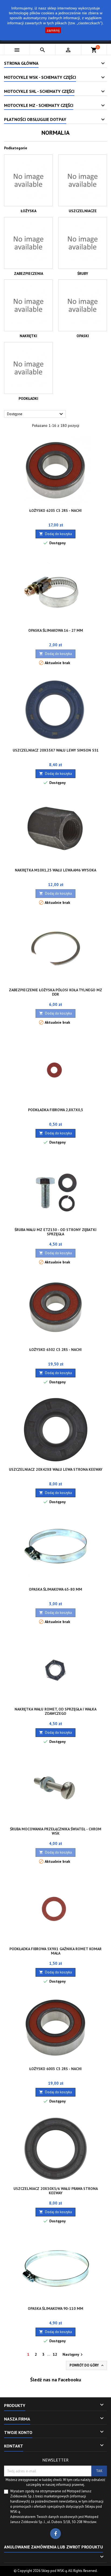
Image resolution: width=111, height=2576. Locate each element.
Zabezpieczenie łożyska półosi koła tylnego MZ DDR (55, 992)
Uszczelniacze (83, 211)
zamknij (53, 30)
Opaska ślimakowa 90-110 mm (55, 2308)
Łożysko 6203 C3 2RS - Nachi (55, 511)
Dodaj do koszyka (55, 534)
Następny (73, 2355)
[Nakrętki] (28, 305)
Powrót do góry (87, 2365)
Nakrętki (28, 336)
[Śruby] (83, 243)
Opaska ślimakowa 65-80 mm (55, 1589)
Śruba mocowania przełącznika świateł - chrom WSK (56, 1831)
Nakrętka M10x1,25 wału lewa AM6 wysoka (55, 870)
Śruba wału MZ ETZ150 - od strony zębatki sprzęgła (55, 1232)
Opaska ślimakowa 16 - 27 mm (56, 630)
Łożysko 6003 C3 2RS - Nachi (55, 2069)
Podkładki (28, 398)
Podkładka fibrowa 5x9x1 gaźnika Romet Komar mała (55, 1951)
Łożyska (29, 211)
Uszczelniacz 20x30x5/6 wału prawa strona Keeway (56, 2191)
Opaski (83, 336)
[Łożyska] (28, 180)
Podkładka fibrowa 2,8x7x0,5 (55, 1110)
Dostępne (36, 414)
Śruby (83, 273)
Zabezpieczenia (29, 273)
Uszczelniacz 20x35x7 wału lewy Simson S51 (56, 750)
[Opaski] (83, 305)
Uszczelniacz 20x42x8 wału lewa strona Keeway (56, 1469)
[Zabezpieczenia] (28, 243)
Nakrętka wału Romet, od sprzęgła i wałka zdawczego (55, 1711)
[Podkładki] (28, 368)
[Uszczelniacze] (83, 180)
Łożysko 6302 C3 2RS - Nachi (55, 1350)
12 (55, 2354)
